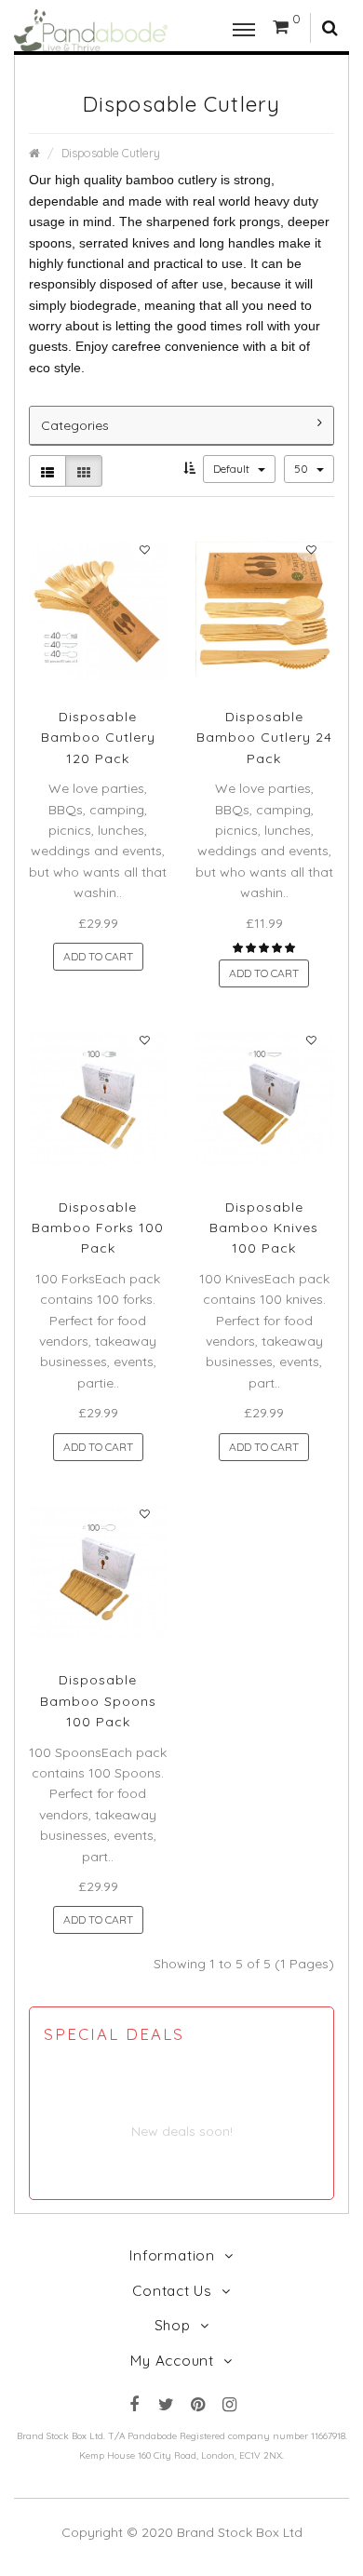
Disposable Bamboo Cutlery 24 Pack (264, 738)
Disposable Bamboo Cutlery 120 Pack (98, 738)
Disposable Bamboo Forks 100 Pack (98, 1228)
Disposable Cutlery (111, 153)
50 (302, 469)
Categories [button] (75, 425)
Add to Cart (98, 956)
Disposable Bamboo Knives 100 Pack (264, 1228)
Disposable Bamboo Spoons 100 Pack (98, 1701)
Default (233, 469)
